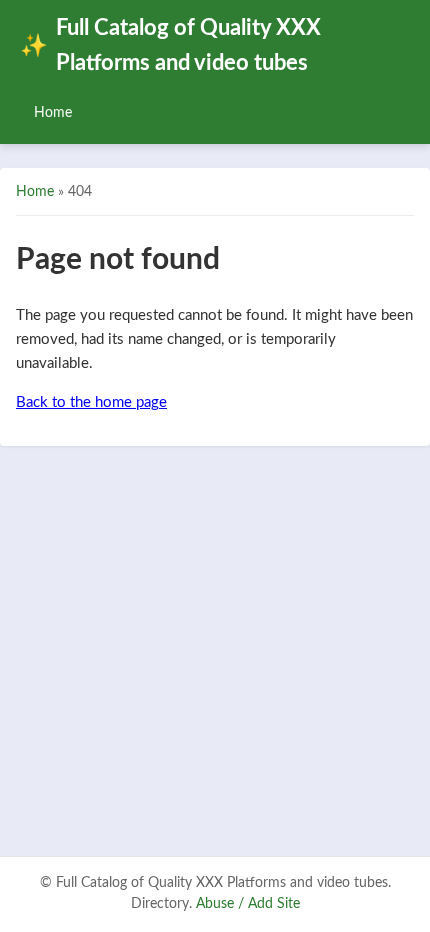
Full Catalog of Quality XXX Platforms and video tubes (170, 46)
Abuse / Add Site (248, 904)
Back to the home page (91, 402)
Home (53, 112)
